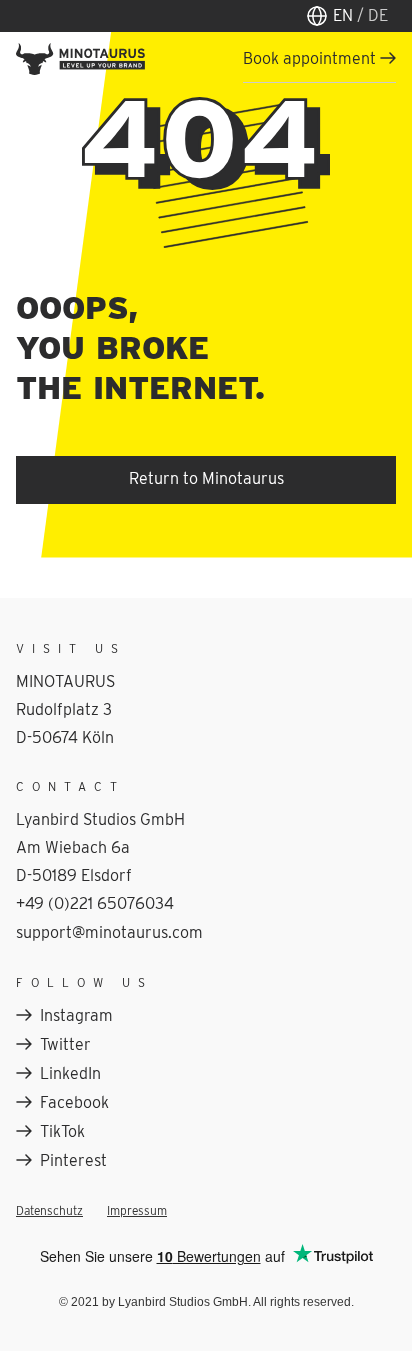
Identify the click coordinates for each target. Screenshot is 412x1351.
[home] (80, 59)
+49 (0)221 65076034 (95, 903)
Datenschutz (49, 1210)
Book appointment (309, 58)
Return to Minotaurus (206, 478)
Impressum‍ (137, 1210)
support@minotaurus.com (109, 932)
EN (360, 15)
